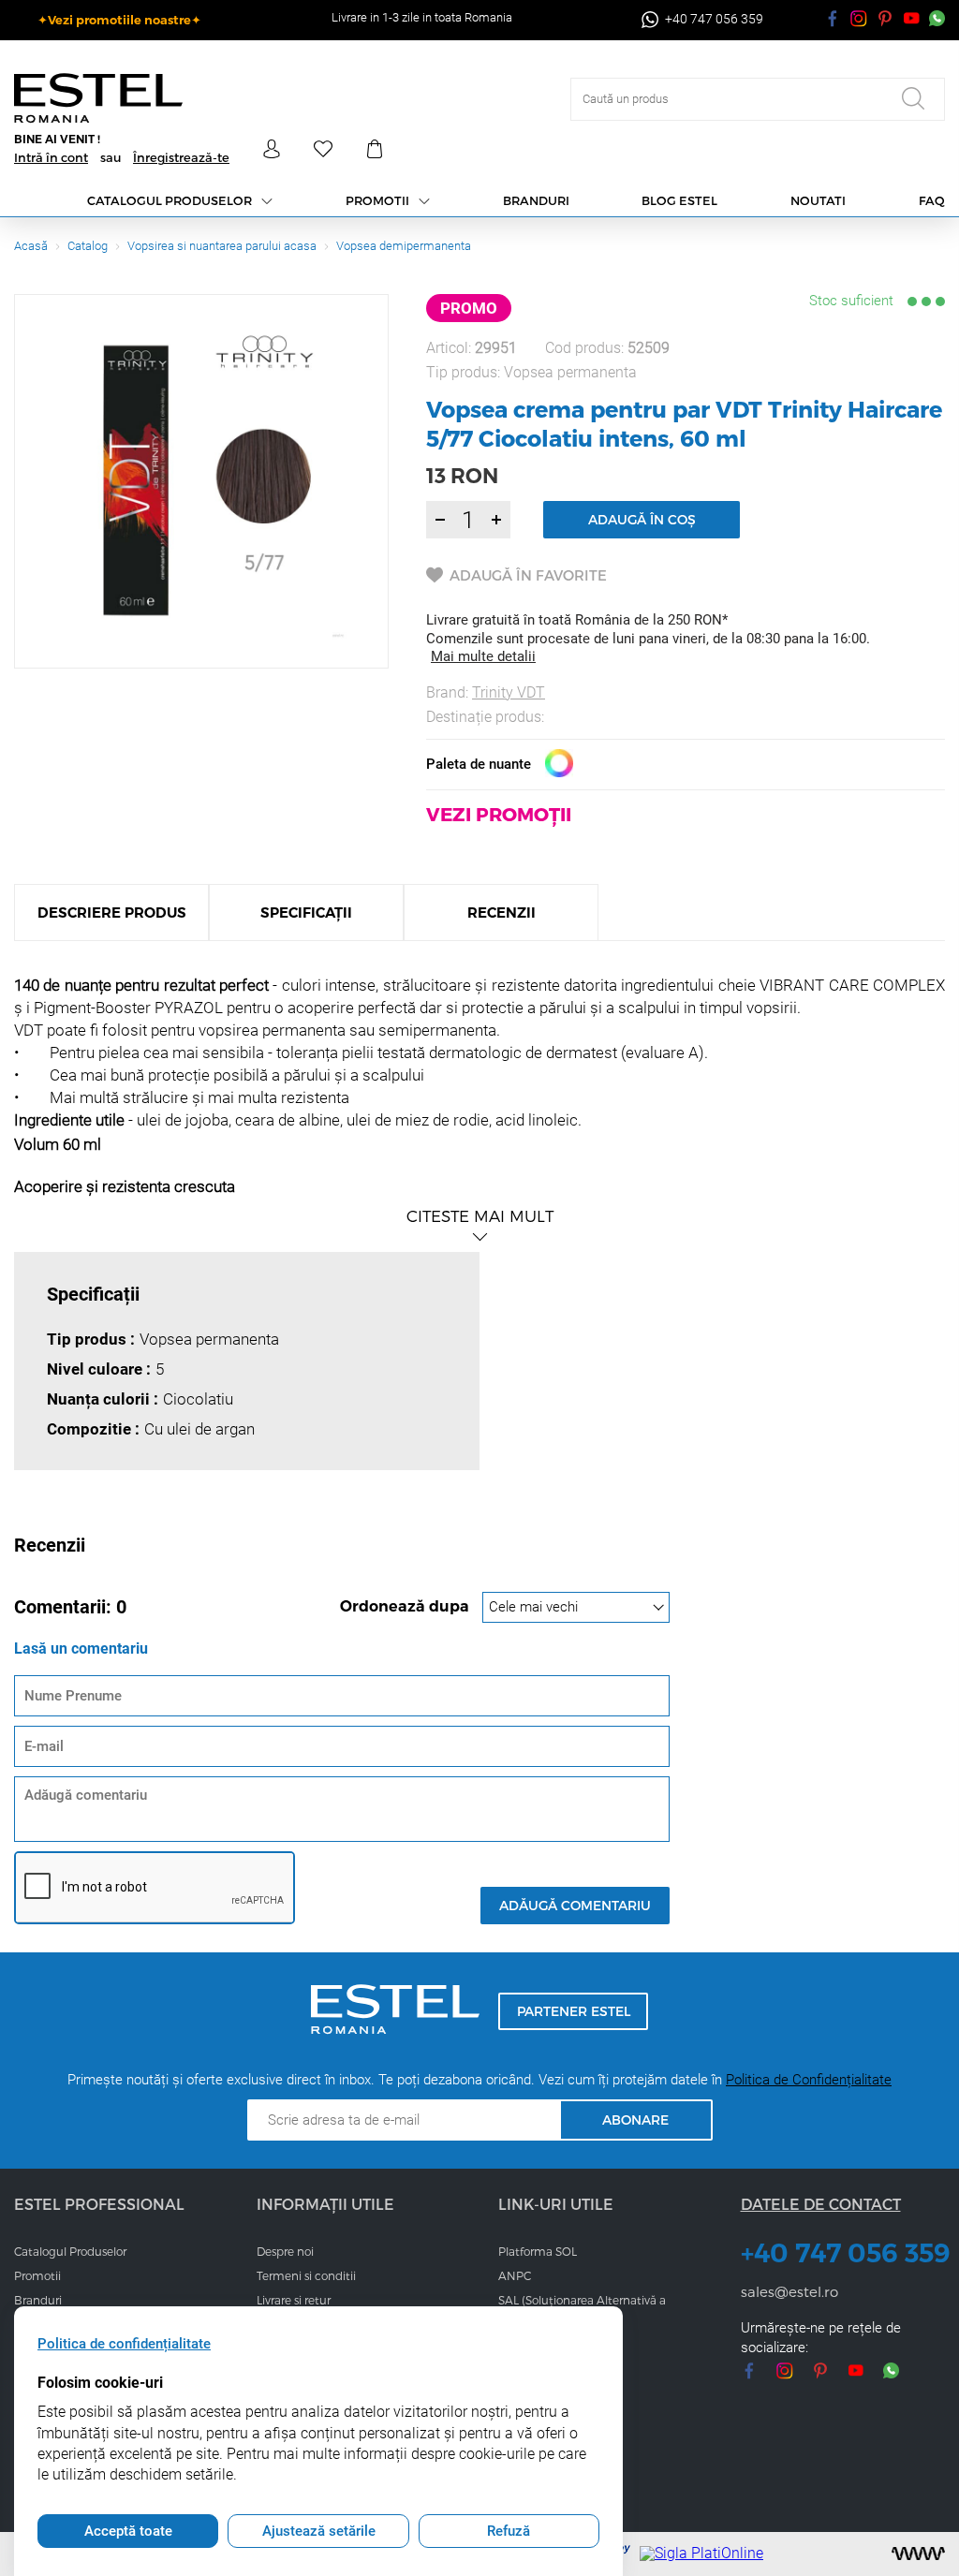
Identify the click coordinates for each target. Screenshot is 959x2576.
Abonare (635, 2120)
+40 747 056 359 (843, 2253)
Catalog (88, 246)
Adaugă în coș (642, 519)
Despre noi (285, 2251)
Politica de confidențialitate (124, 2344)
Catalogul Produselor (70, 2251)
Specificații (306, 913)
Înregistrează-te (181, 157)
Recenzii (502, 913)
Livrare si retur (294, 2300)
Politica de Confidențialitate (809, 2080)
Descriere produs (112, 913)
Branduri (536, 200)
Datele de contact (821, 2204)
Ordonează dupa (406, 1606)
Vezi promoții (499, 814)
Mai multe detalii (483, 656)
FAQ (932, 200)
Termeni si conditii (306, 2275)
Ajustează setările (319, 2531)
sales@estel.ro (789, 2291)
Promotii (377, 200)
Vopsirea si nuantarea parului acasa (222, 246)
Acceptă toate (128, 2531)
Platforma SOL (538, 2251)
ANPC (515, 2275)
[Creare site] (918, 2554)
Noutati (818, 200)
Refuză (509, 2531)
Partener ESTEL (574, 2011)
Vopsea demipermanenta (404, 246)
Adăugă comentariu (575, 1905)
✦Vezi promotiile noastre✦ (119, 20)
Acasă (31, 246)
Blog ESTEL (679, 200)
